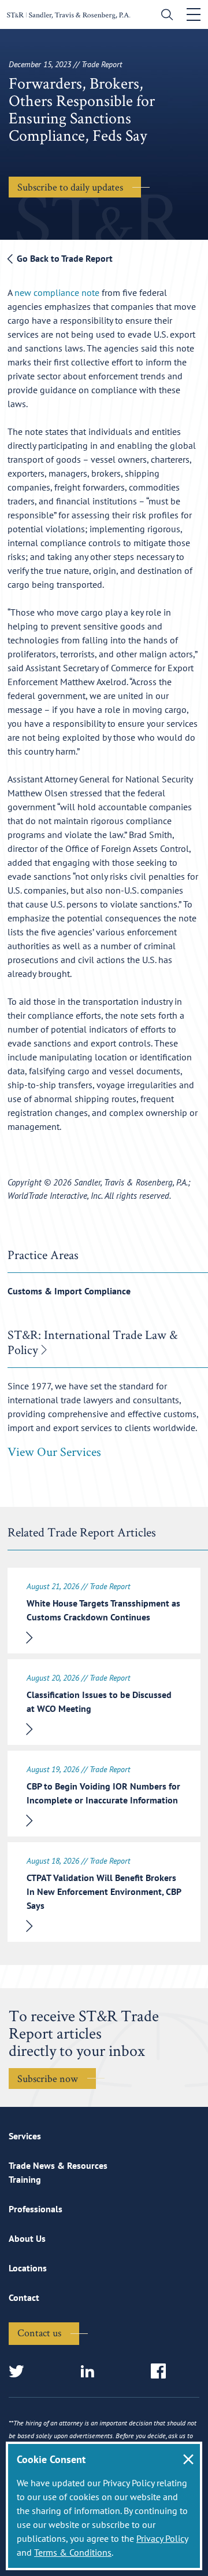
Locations (28, 2268)
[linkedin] (91, 2372)
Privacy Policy (162, 2538)
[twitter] (20, 2372)
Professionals (36, 2209)
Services (25, 2136)
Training (25, 2179)
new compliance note (57, 292)
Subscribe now (48, 2078)
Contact (24, 2297)
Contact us (39, 2332)
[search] (164, 16)
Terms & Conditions (73, 2552)
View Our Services (54, 1451)
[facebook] (162, 2372)
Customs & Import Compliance (69, 1291)
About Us (27, 2238)
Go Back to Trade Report (64, 258)
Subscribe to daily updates (70, 187)
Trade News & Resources (58, 2165)
